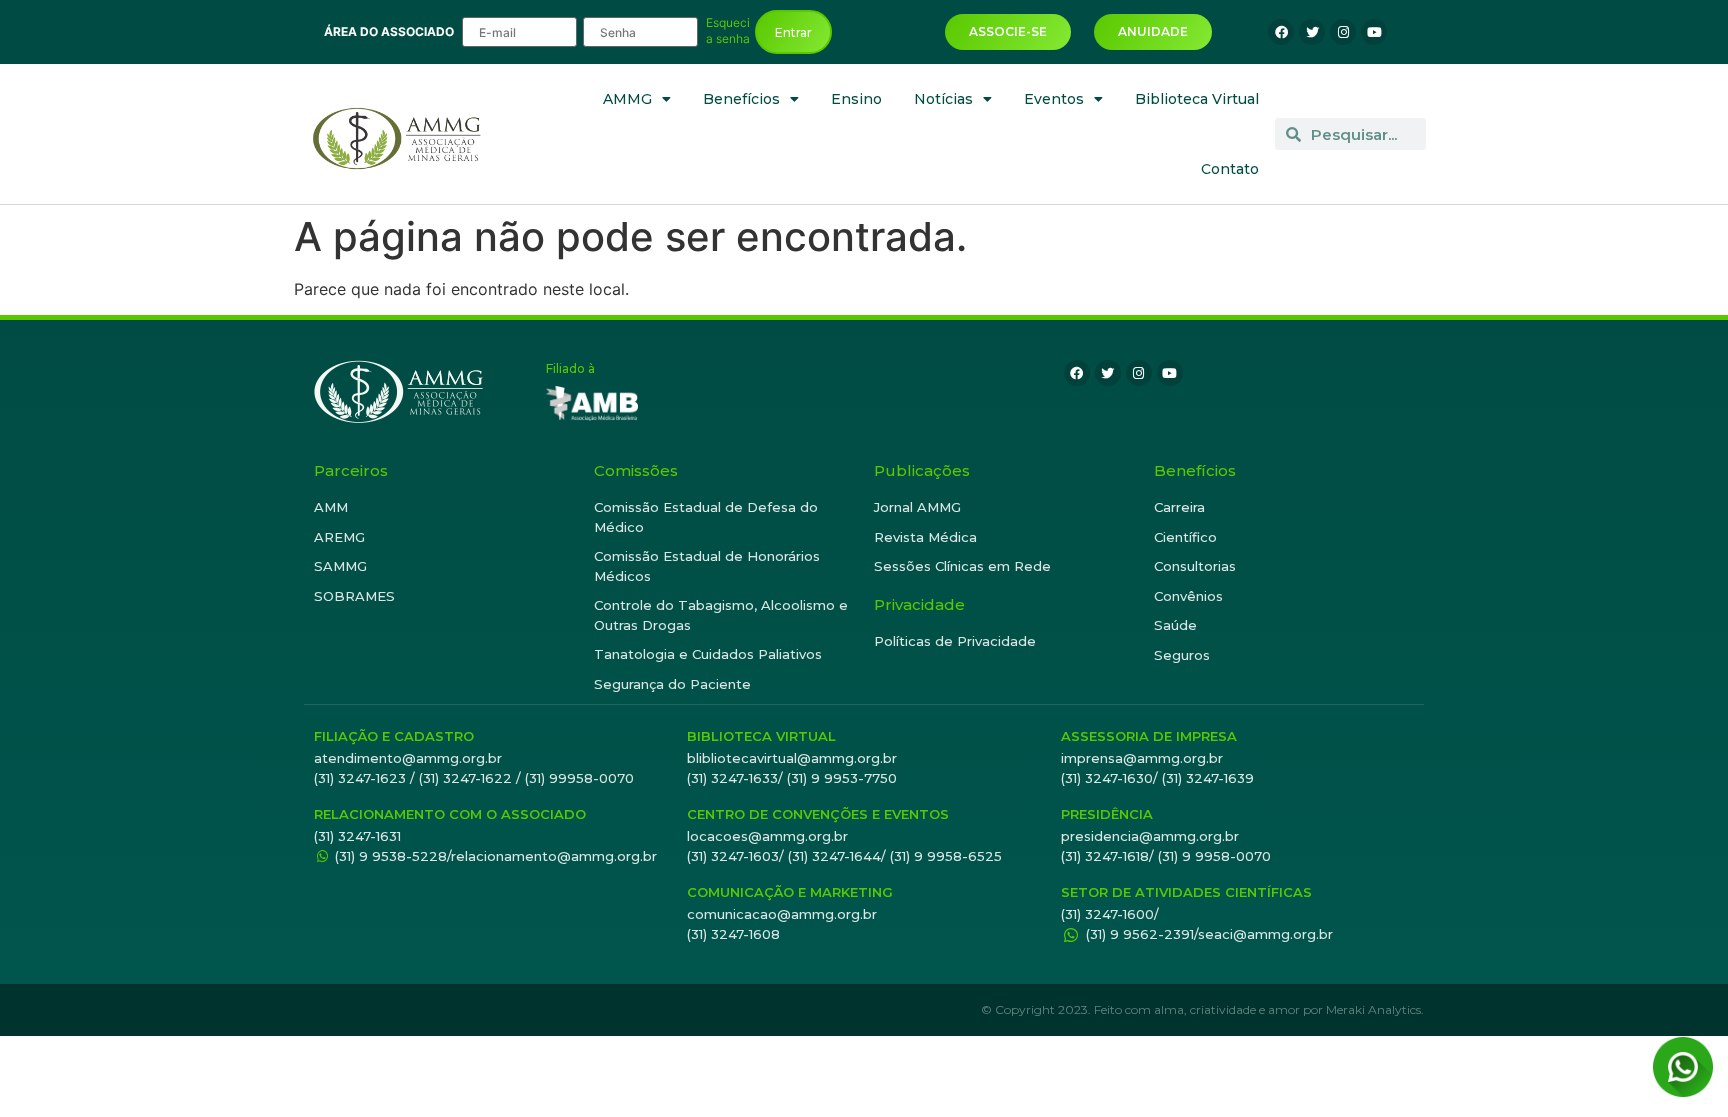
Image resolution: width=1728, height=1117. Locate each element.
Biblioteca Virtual (1197, 99)
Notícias (943, 99)
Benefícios (741, 99)
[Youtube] (1374, 32)
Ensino (856, 99)
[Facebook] (1281, 32)
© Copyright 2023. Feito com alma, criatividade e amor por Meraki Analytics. (1202, 1009)
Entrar (793, 32)
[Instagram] (1343, 32)
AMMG (627, 99)
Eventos (1054, 99)
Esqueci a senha (728, 31)
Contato (1230, 169)
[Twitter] (1312, 32)
